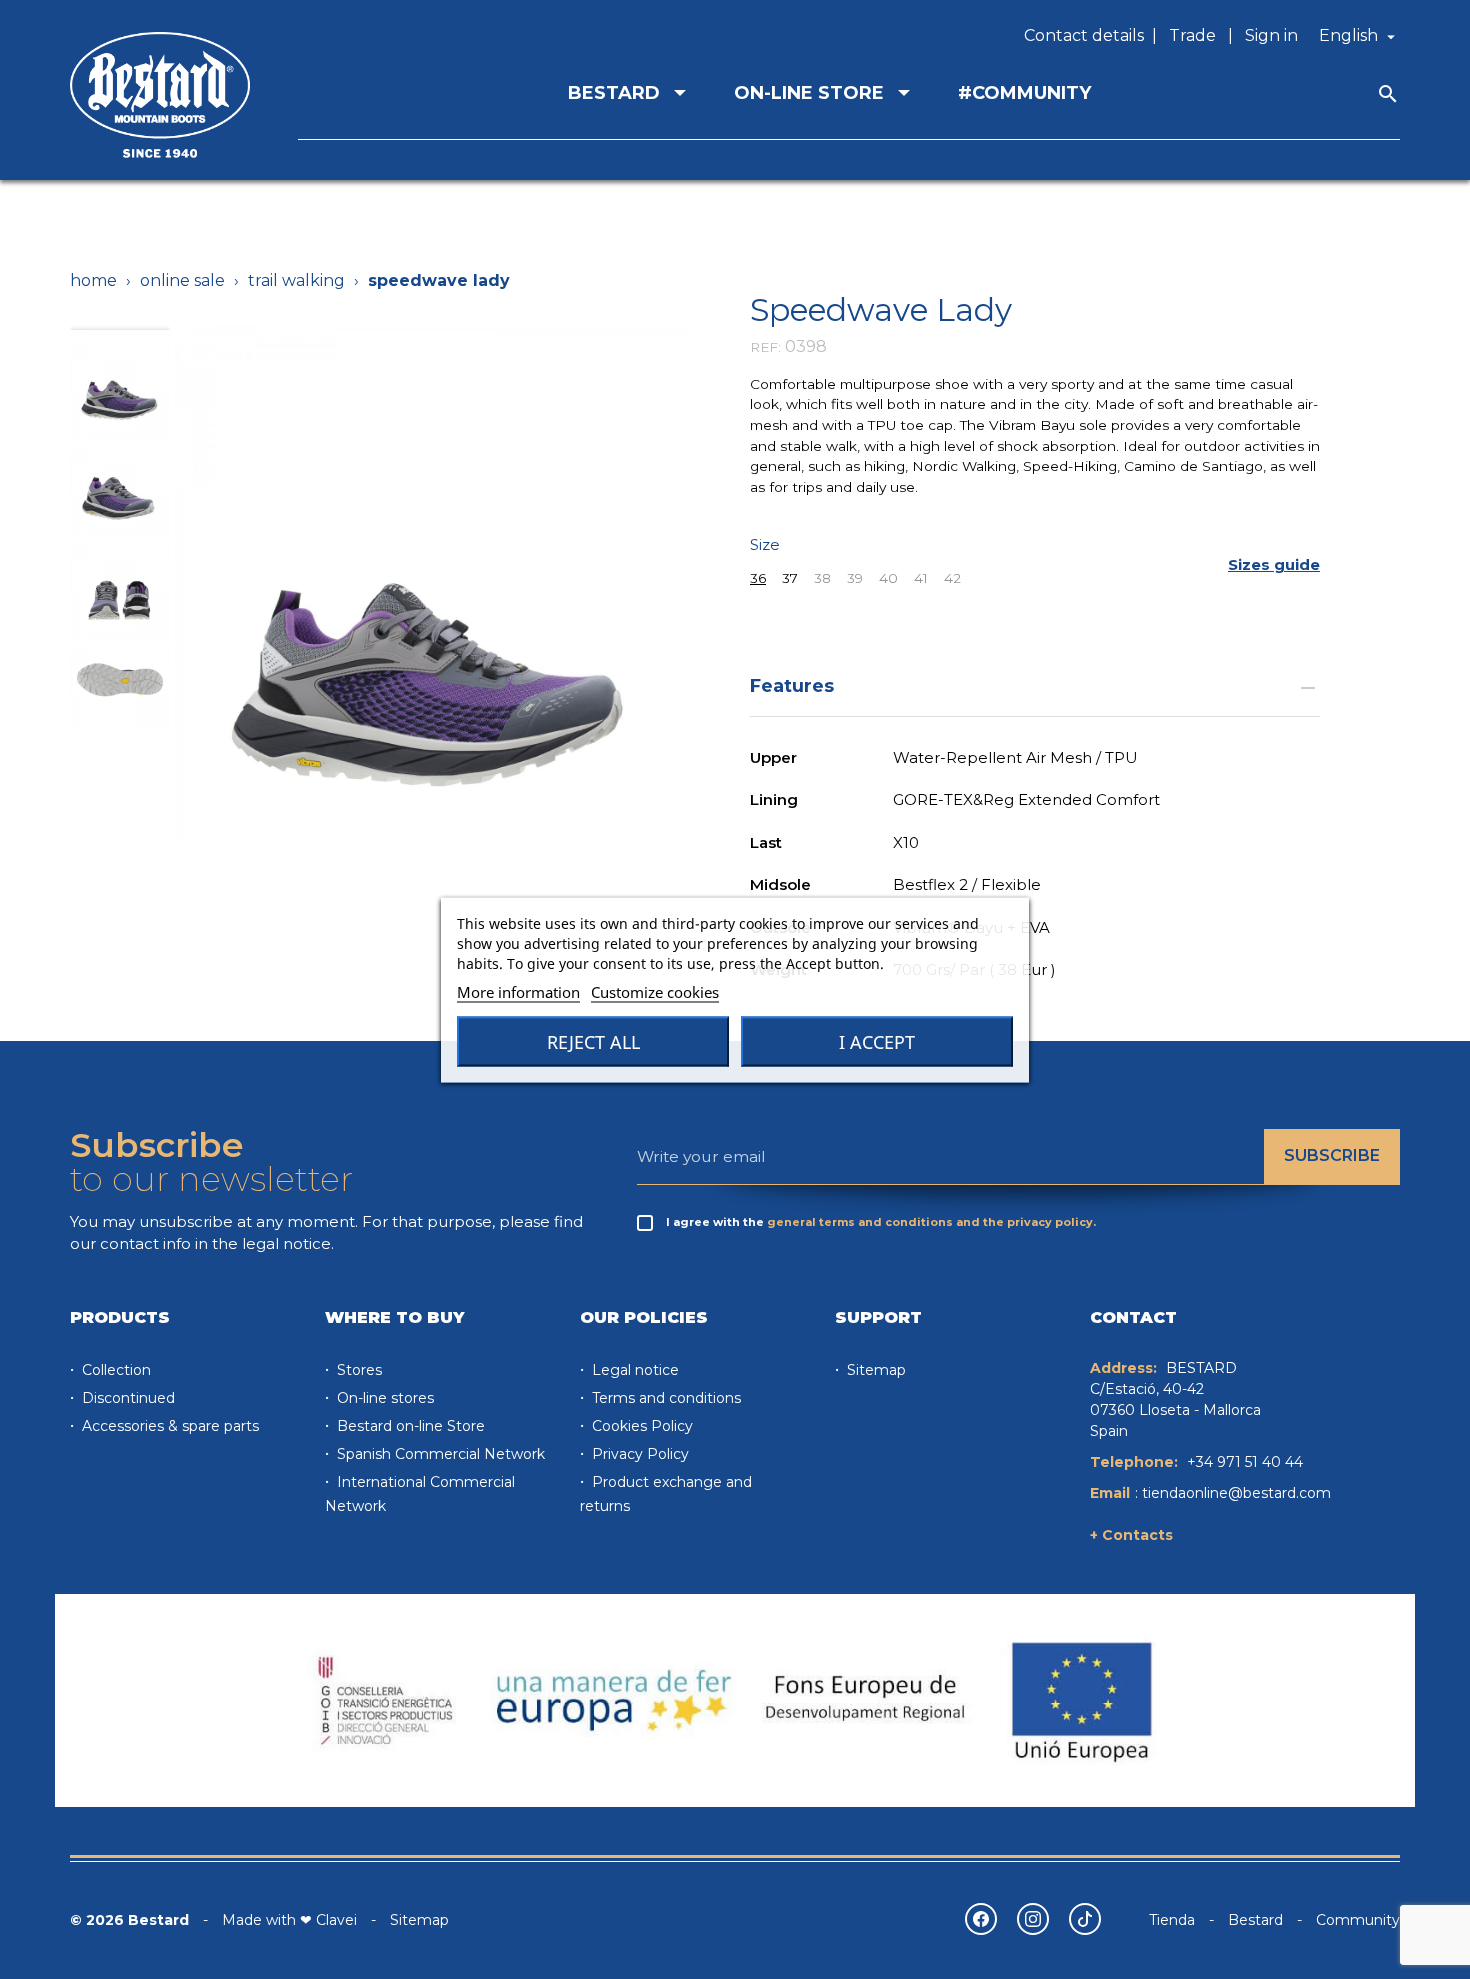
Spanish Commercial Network (439, 1454)
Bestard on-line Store (409, 1426)
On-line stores (383, 1398)
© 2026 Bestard (129, 1920)
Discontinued (126, 1398)
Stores (357, 1370)
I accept (877, 1041)
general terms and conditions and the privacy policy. (931, 1222)
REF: (765, 347)
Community (1358, 1920)
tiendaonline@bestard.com (1236, 1493)
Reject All (593, 1041)
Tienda (1172, 1920)
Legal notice (633, 1370)
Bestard (1255, 1920)
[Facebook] (981, 1919)
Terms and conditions (664, 1398)
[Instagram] (1033, 1919)
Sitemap (874, 1370)
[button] (1274, 565)
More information (518, 991)
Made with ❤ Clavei (289, 1920)
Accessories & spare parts (168, 1426)
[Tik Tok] (1085, 1919)
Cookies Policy (640, 1426)
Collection (114, 1370)
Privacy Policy (638, 1454)
